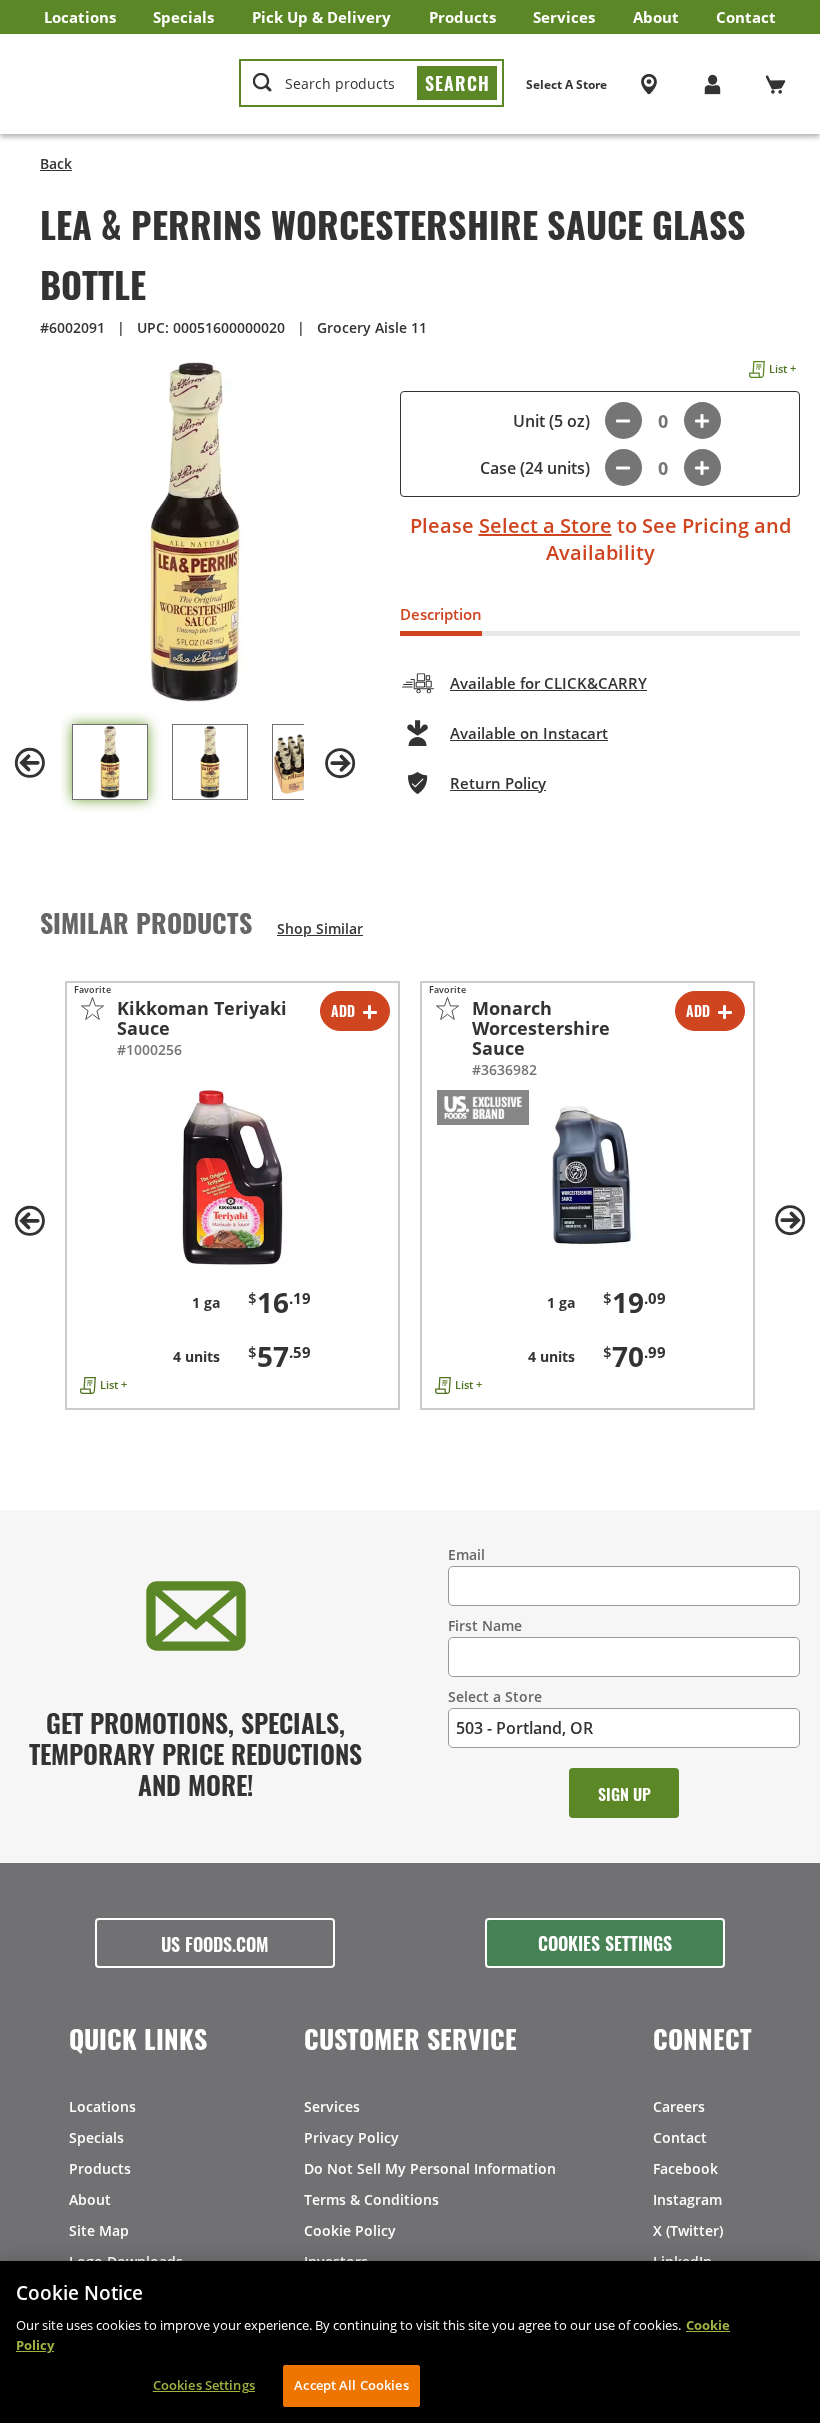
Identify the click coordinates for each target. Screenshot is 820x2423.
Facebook (685, 2168)
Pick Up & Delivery (321, 17)
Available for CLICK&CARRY (548, 683)
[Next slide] (340, 763)
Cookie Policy (350, 2230)
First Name (485, 1625)
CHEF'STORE (121, 84)
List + (782, 368)
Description (441, 614)
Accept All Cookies (351, 2385)
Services (564, 17)
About (656, 17)
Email (466, 1554)
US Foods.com (215, 1943)
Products (462, 17)
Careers (679, 2106)
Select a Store (545, 525)
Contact (746, 17)
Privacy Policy (351, 2137)
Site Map (99, 2230)
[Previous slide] (30, 763)
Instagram (687, 2199)
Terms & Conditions (371, 2199)
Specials (183, 17)
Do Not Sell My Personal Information (430, 2168)
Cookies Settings (605, 1942)
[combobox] (371, 84)
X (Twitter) (688, 2230)
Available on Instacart (529, 733)
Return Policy (498, 783)
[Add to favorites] (92, 1008)
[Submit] (457, 83)
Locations (80, 17)
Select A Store (566, 84)
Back (56, 163)
